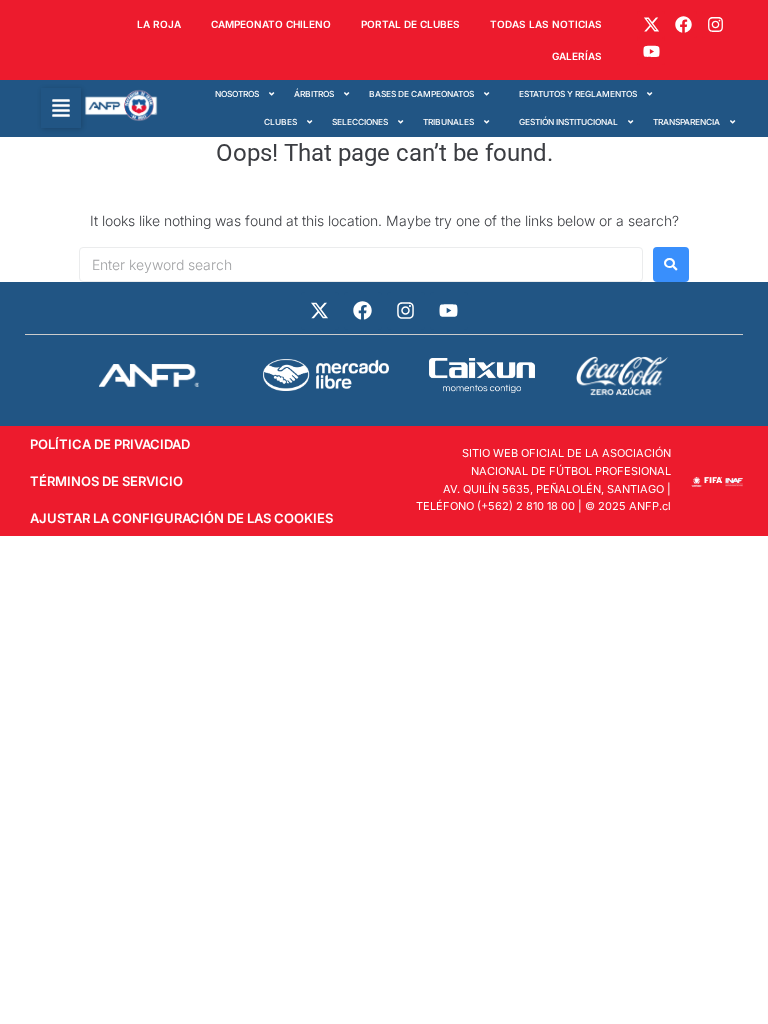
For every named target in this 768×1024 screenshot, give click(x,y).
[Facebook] (683, 24)
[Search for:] (361, 264)
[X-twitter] (650, 24)
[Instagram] (715, 24)
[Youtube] (650, 51)
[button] (61, 108)
